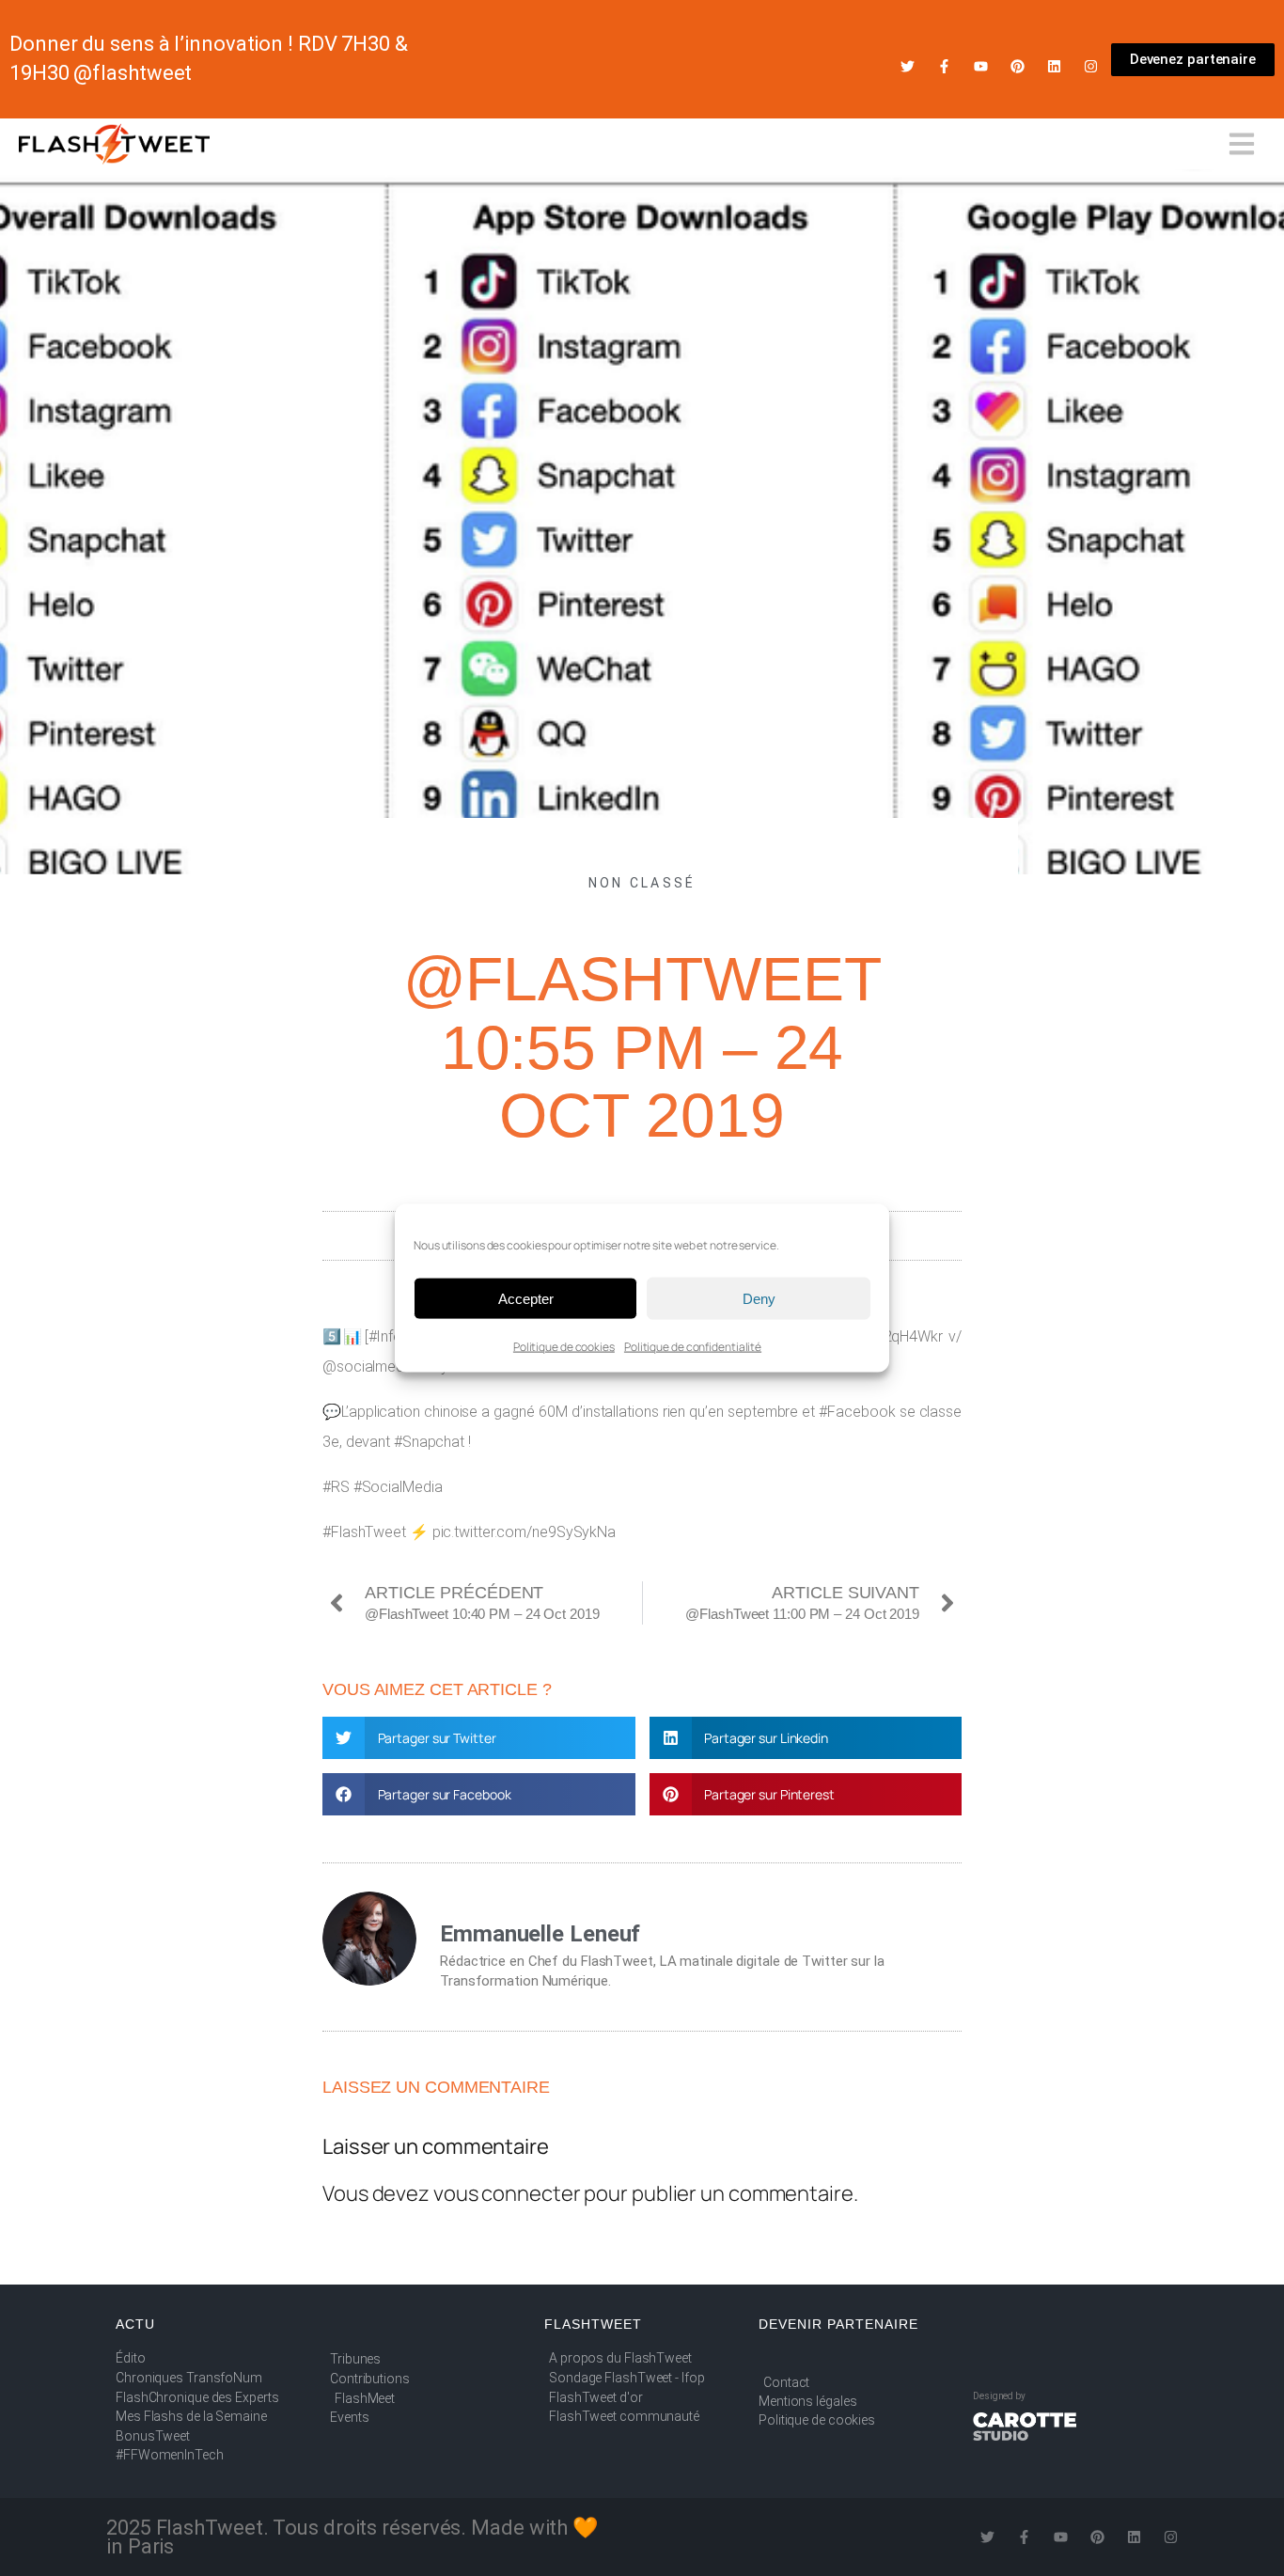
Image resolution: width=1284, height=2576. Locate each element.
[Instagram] (1091, 66)
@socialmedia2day (385, 1367)
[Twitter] (908, 66)
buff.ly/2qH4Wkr (891, 1336)
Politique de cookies (564, 1347)
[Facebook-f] (944, 66)
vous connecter (507, 2193)
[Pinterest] (1018, 66)
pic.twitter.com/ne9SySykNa (524, 1532)
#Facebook (857, 1412)
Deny (759, 1298)
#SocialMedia (398, 1487)
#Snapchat (429, 1442)
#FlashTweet (364, 1532)
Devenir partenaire (838, 2324)
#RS (336, 1487)
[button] (479, 1738)
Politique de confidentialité (693, 1347)
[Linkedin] (1054, 66)
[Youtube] (981, 66)
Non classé (642, 883)
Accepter (526, 1298)
